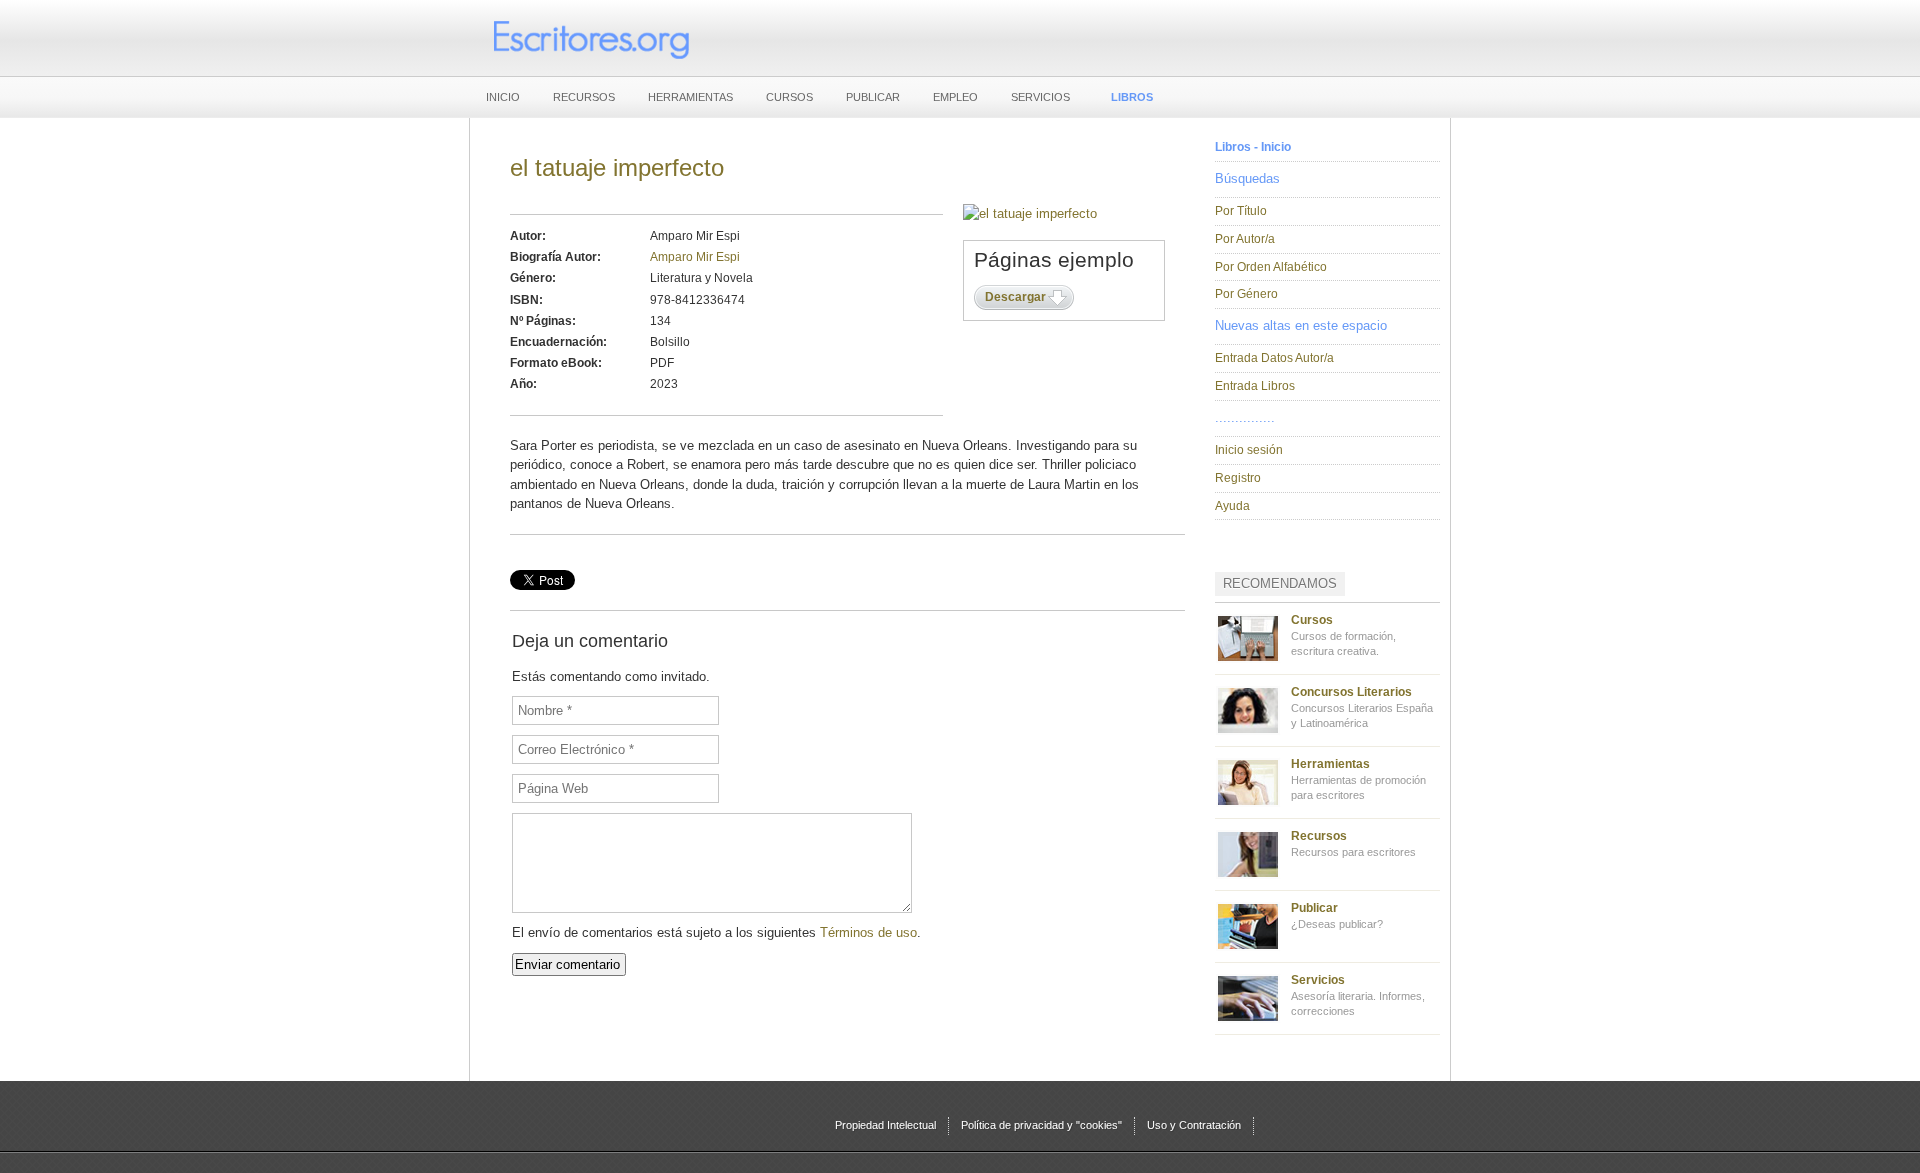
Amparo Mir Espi (695, 257)
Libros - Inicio (1253, 147)
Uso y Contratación (1194, 1125)
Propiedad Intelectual (885, 1125)
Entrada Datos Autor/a (1274, 358)
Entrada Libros (1255, 386)
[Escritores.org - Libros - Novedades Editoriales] (590, 38)
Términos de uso (868, 932)
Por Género (1246, 294)
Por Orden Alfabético (1271, 267)
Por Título (1241, 211)
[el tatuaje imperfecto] (1030, 213)
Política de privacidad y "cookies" (1041, 1125)
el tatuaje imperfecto (617, 167)
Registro (1238, 478)
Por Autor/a (1245, 239)
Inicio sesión (1249, 450)
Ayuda (1232, 506)
